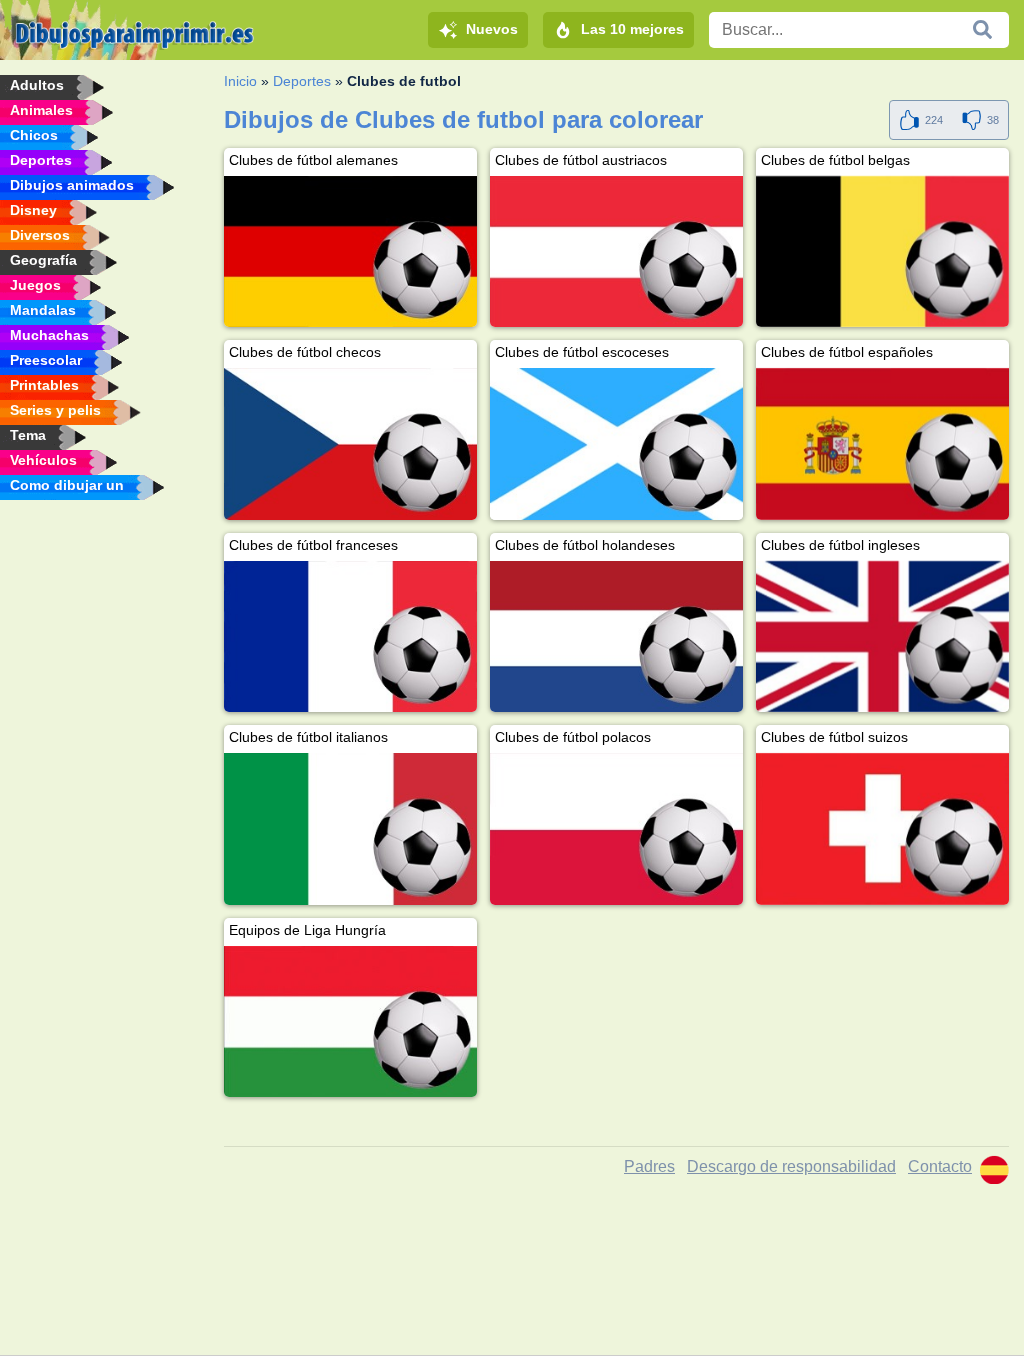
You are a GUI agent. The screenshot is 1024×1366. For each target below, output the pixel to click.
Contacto (940, 1166)
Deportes (302, 81)
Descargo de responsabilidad (791, 1166)
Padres (649, 1166)
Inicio (240, 81)
